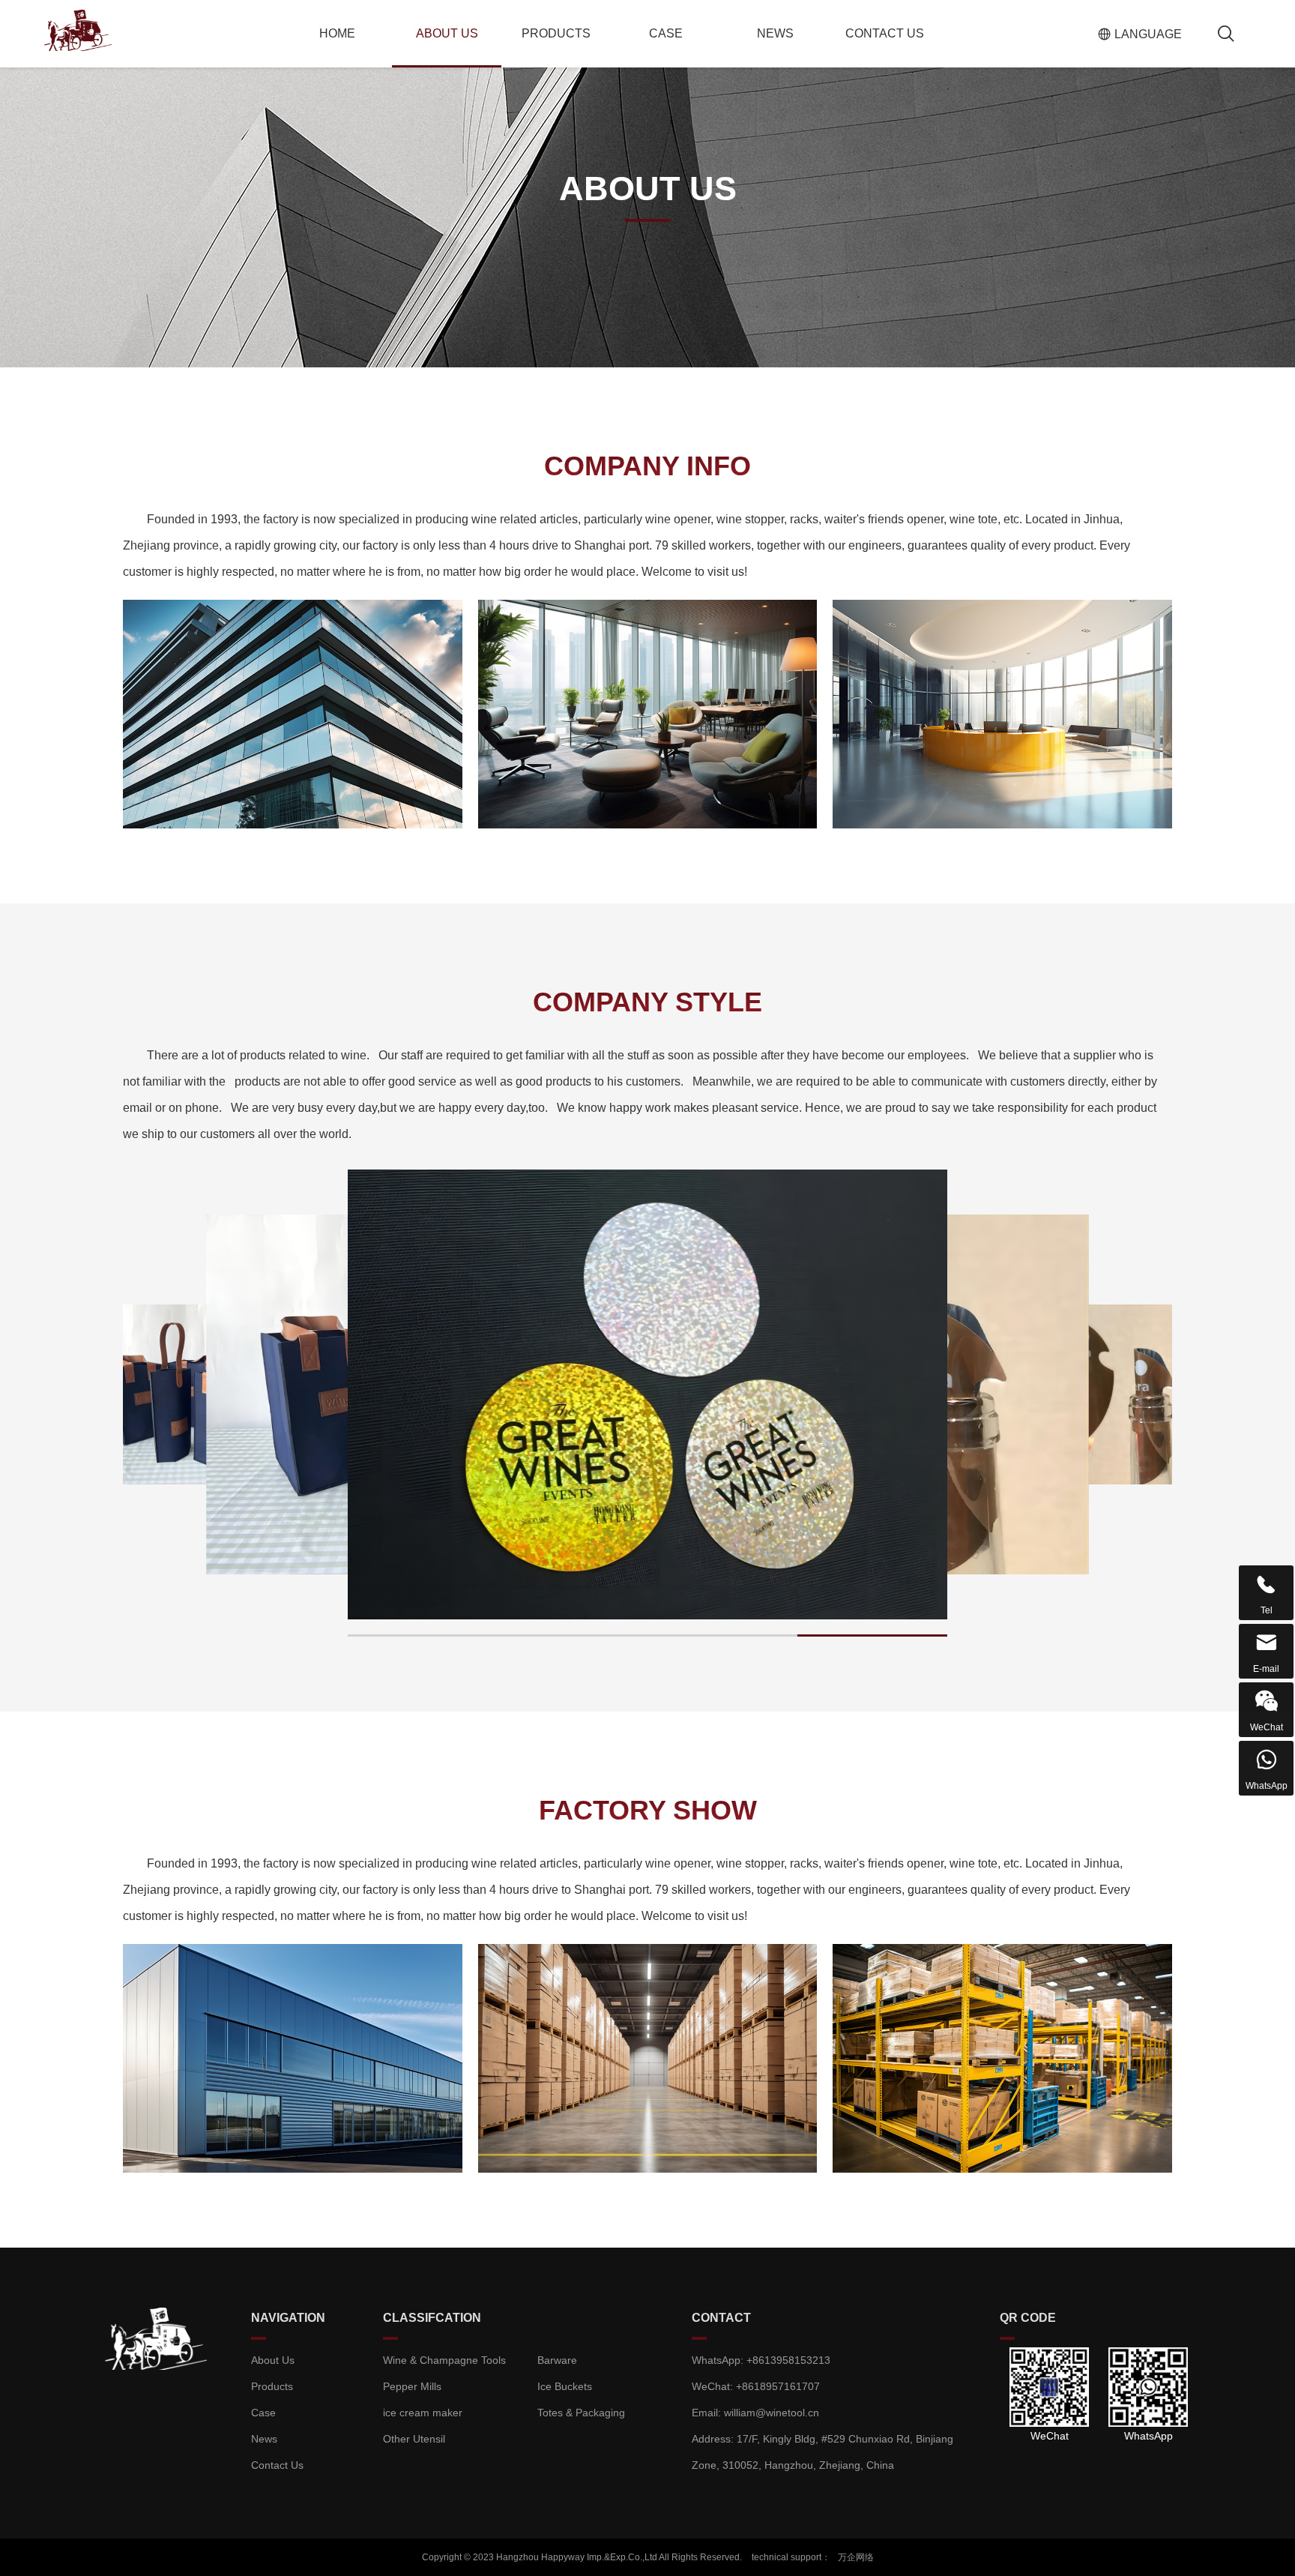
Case (666, 33)
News (775, 33)
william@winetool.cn (772, 2413)
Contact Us (885, 33)
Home (337, 33)
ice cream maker (423, 2413)
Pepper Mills (412, 2386)
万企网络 (856, 2557)
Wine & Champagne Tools (444, 2360)
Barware (557, 2360)
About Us (447, 33)
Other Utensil (414, 2439)
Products (556, 33)
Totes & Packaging (581, 2413)
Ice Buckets (565, 2386)
